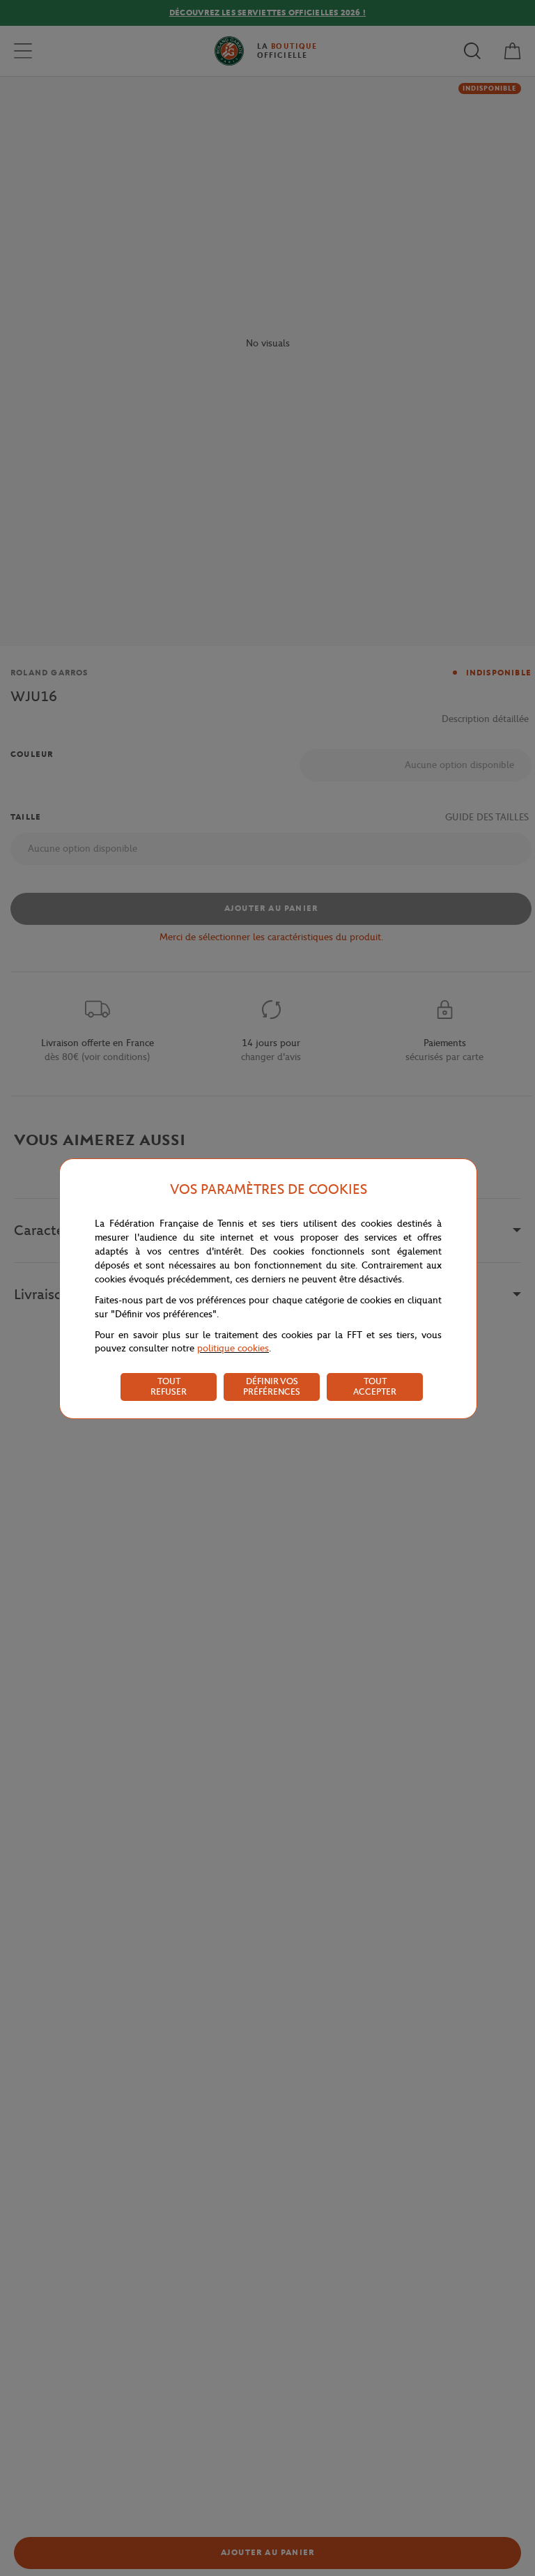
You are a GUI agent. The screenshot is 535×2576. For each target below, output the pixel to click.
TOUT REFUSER (169, 1386)
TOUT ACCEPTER (375, 1386)
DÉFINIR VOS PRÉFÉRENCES (272, 1386)
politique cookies (233, 1348)
